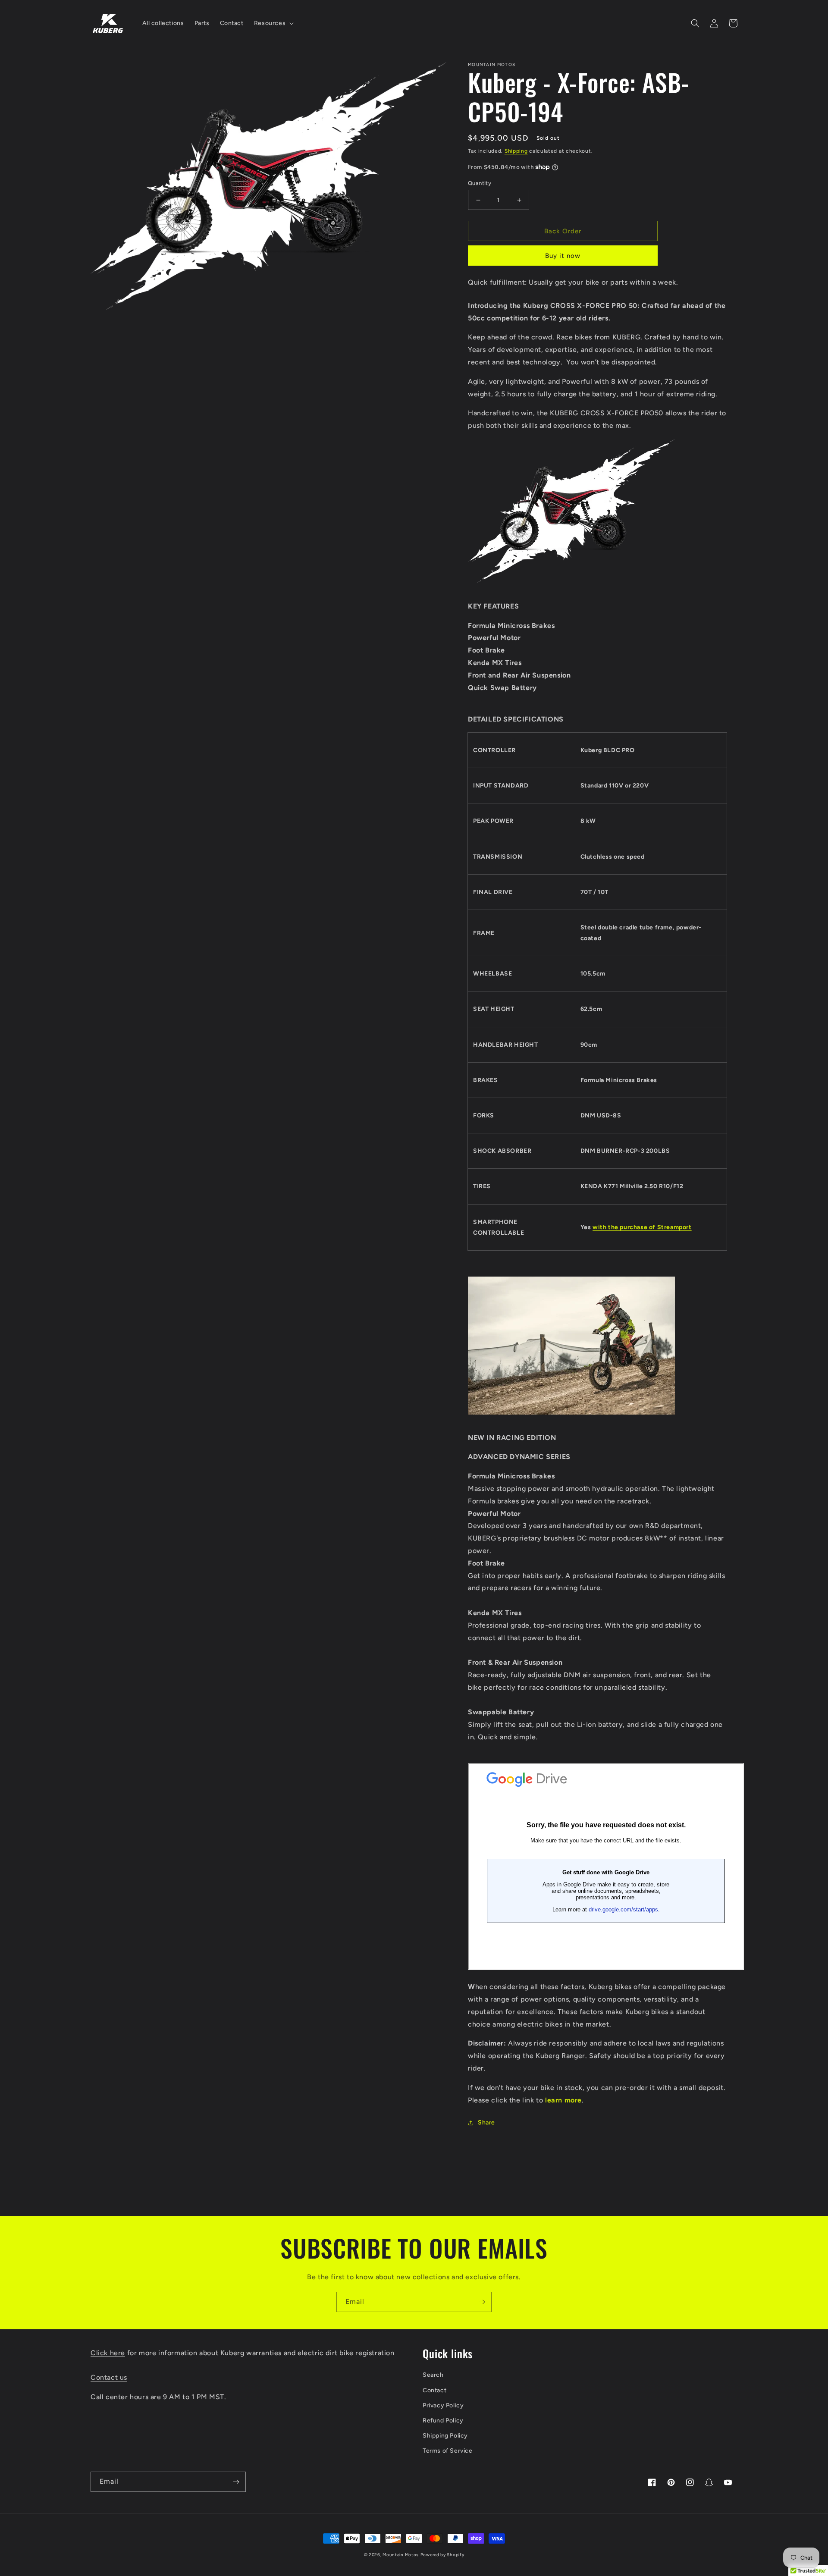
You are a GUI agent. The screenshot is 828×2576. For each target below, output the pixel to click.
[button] (273, 23)
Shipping (516, 151)
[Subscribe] (482, 2302)
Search (433, 2375)
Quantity (480, 183)
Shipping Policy (445, 2436)
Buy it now (563, 256)
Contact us (109, 2377)
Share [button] (486, 2123)
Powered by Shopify (442, 2555)
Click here (108, 2353)
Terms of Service (448, 2451)
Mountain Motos (401, 2555)
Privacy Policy (443, 2405)
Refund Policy (443, 2421)
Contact (434, 2390)
